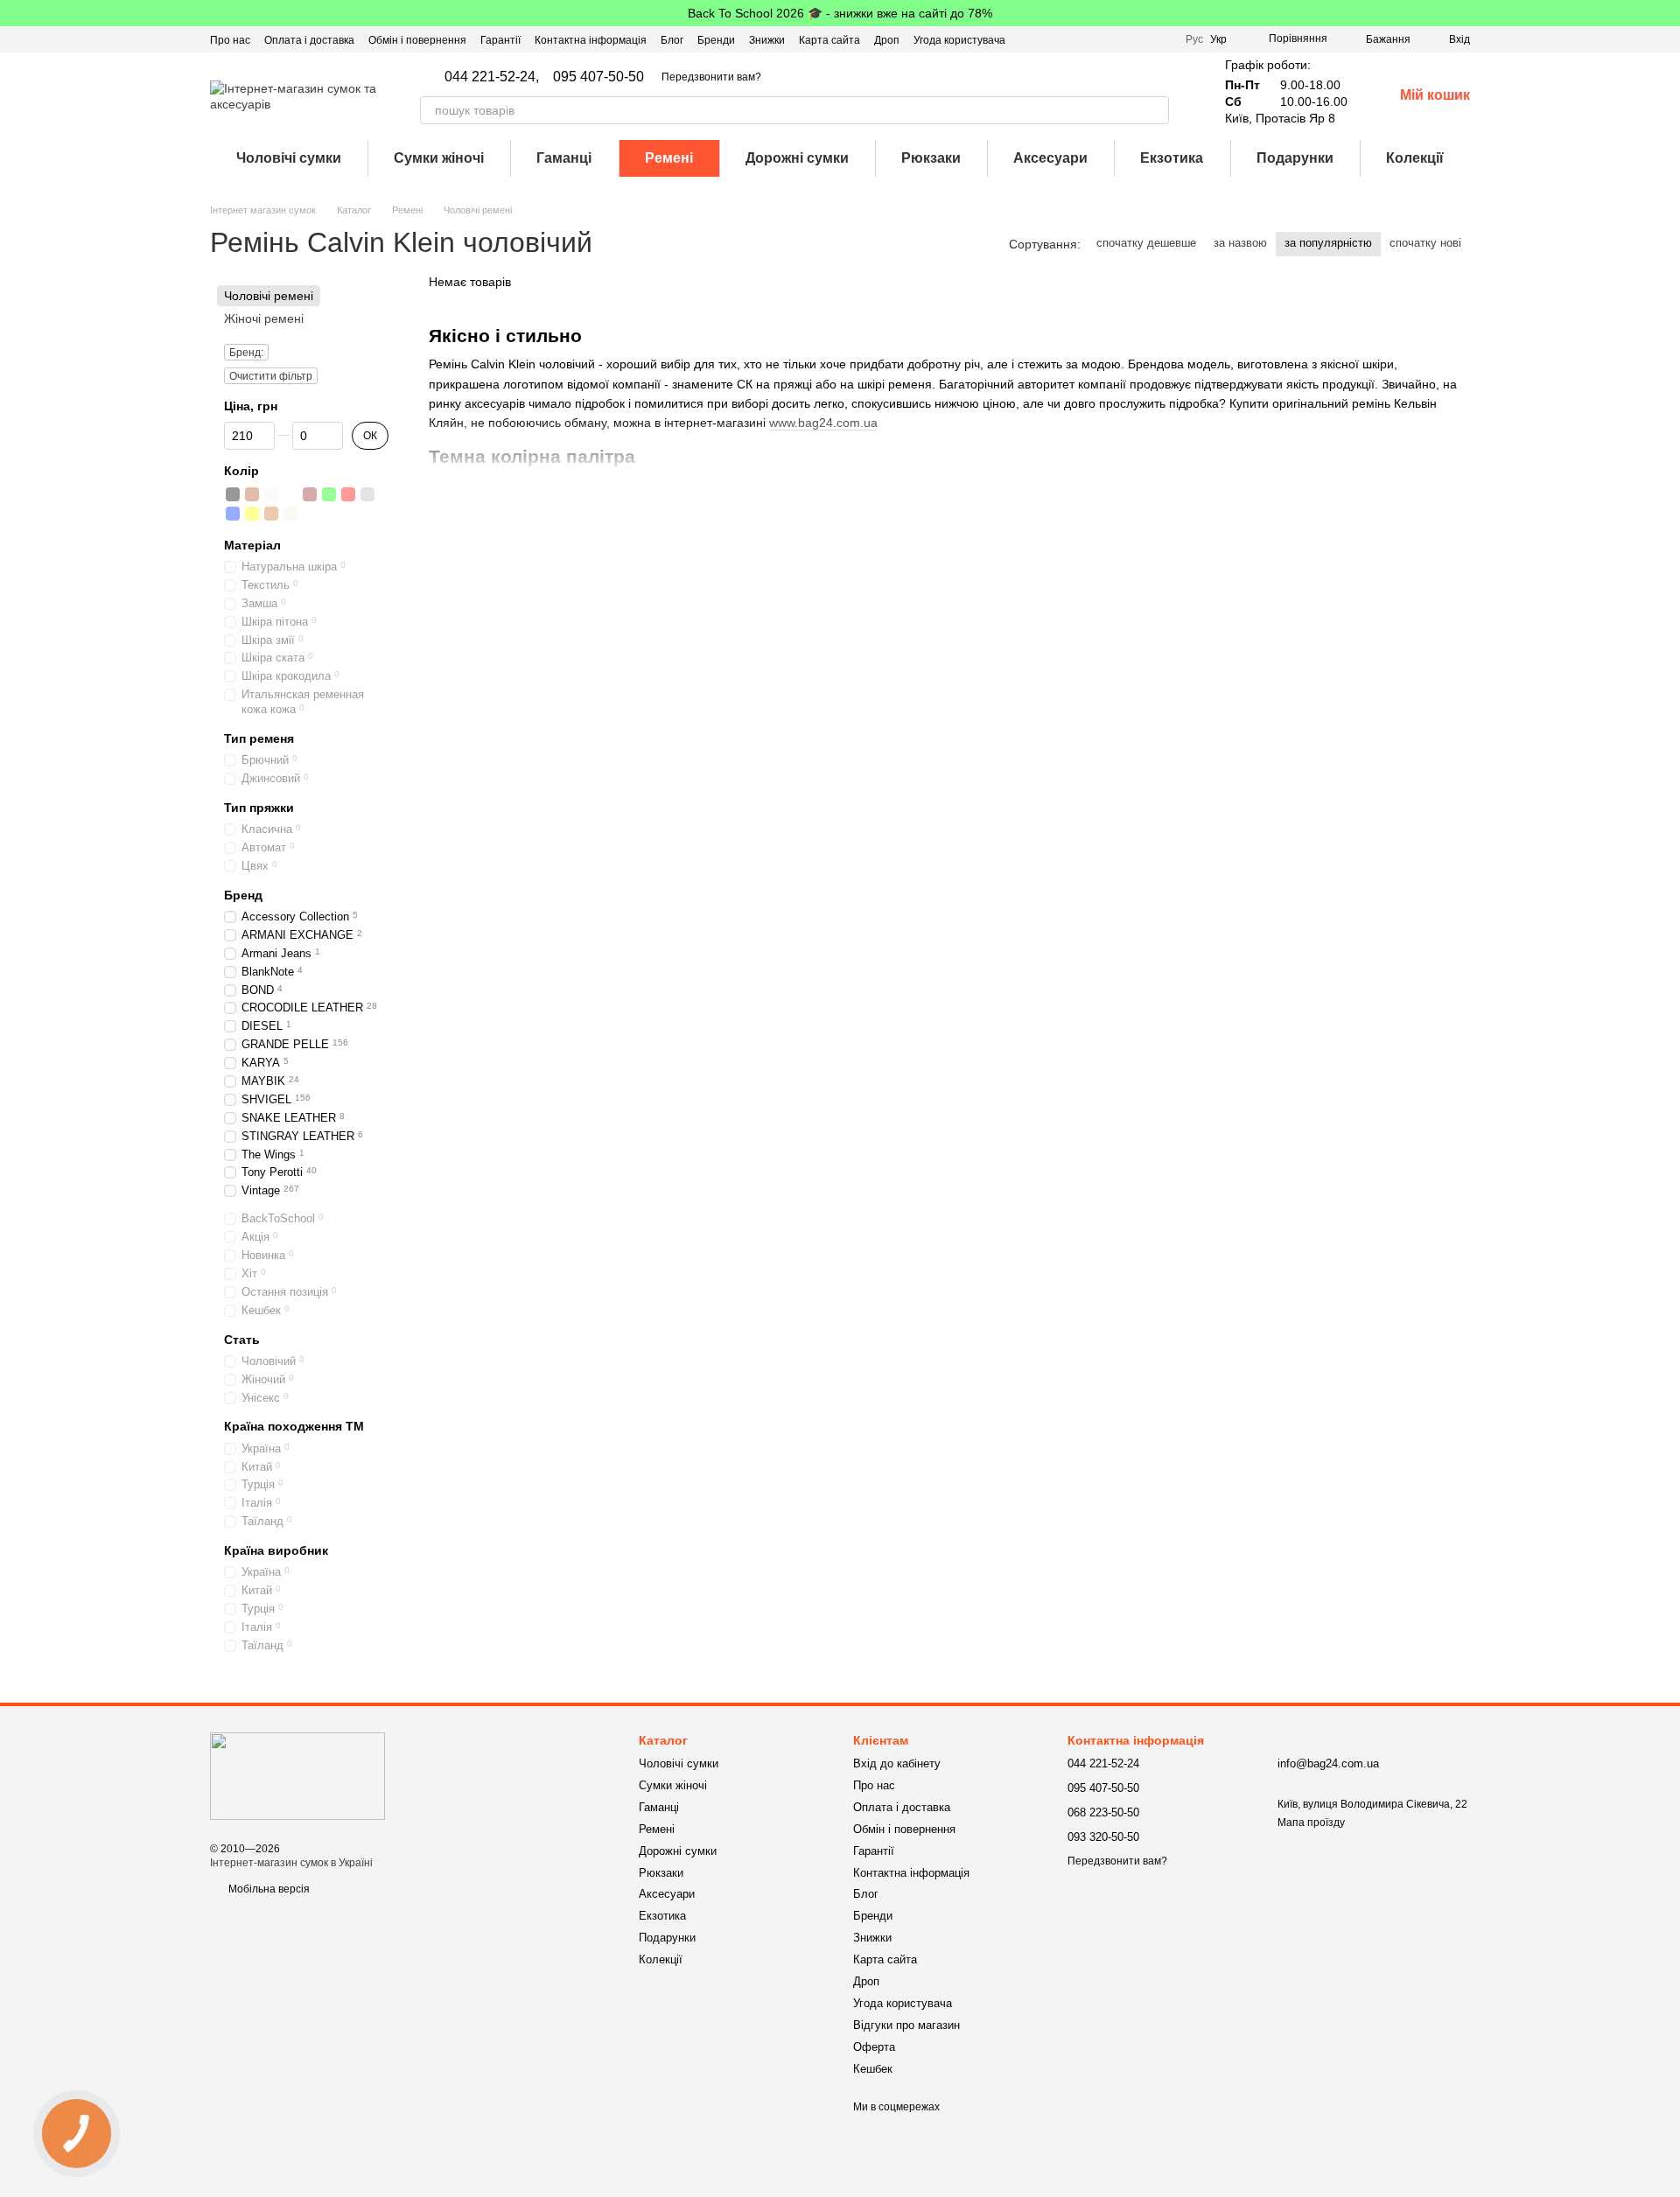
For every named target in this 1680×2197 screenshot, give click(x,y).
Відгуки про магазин (906, 2025)
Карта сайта (829, 40)
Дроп (887, 40)
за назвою (1240, 243)
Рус (1194, 39)
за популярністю (1328, 243)
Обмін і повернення (417, 40)
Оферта (874, 2047)
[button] (1666, 13)
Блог (672, 40)
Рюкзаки (931, 158)
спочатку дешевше (1146, 243)
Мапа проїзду (1311, 1823)
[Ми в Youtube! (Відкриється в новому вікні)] (1119, 39)
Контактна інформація (591, 40)
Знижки (767, 40)
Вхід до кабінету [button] (897, 1763)
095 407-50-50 (598, 77)
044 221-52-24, (492, 77)
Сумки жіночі (439, 158)
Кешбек (873, 2069)
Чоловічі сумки (289, 158)
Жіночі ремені (264, 318)
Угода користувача (959, 40)
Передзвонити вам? (711, 77)
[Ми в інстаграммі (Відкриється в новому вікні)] (1140, 39)
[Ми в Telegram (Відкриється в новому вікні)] (1161, 39)
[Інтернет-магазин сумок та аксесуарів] (297, 1775)
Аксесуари (1050, 158)
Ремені (669, 158)
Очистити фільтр (271, 377)
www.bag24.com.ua (823, 423)
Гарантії (500, 40)
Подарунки (1295, 158)
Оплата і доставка (309, 40)
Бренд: (246, 353)
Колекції (1415, 158)
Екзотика (1172, 158)
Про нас (230, 40)
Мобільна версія (268, 1889)
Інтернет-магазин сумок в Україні (291, 1863)
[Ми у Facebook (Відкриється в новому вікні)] (1098, 39)
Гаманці (564, 158)
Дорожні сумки (797, 158)
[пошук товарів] (1155, 110)
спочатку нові (1425, 243)
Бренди (716, 40)
